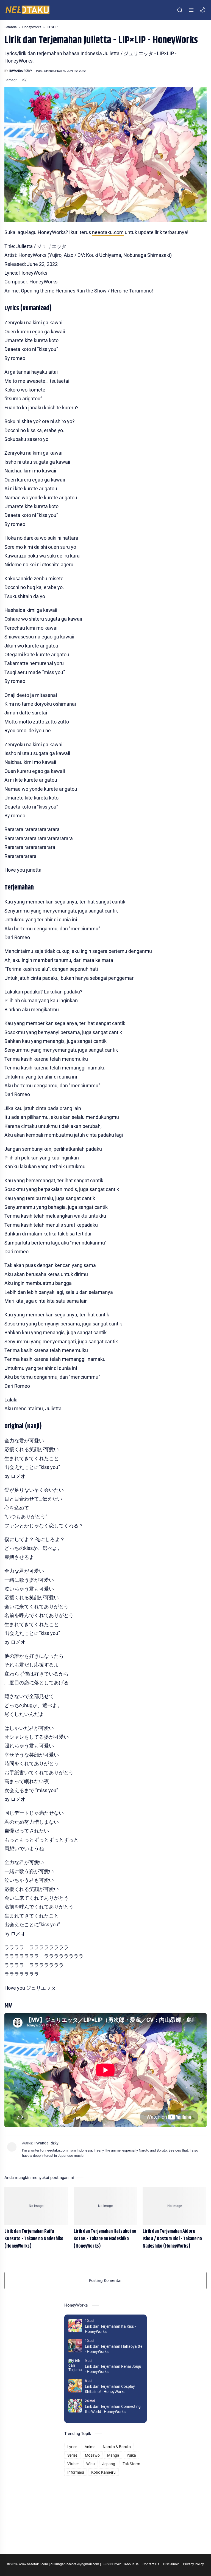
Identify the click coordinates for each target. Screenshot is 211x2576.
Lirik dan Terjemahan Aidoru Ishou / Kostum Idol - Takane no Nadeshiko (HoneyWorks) (172, 2239)
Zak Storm (131, 2464)
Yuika (131, 2455)
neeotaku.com (108, 232)
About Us (132, 2564)
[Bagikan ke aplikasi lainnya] (24, 80)
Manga (113, 2455)
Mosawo (92, 2455)
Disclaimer (171, 2564)
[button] (203, 10)
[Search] (180, 10)
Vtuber (73, 2464)
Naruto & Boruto (117, 2447)
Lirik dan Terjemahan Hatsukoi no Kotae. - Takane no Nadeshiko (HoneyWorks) (105, 2239)
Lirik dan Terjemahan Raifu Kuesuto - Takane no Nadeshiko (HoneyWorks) (34, 2239)
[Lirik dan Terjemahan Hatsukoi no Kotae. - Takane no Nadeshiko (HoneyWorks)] (105, 2206)
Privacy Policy (193, 2564)
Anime (90, 2447)
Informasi (76, 2472)
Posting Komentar (105, 2280)
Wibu (91, 2464)
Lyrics (72, 2447)
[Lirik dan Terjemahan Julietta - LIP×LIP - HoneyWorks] (105, 154)
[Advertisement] (105, 2511)
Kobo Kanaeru (103, 2472)
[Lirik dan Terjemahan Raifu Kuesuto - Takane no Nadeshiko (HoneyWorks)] (36, 2206)
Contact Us (151, 2564)
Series (72, 2455)
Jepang (109, 2464)
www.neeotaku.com (34, 2564)
